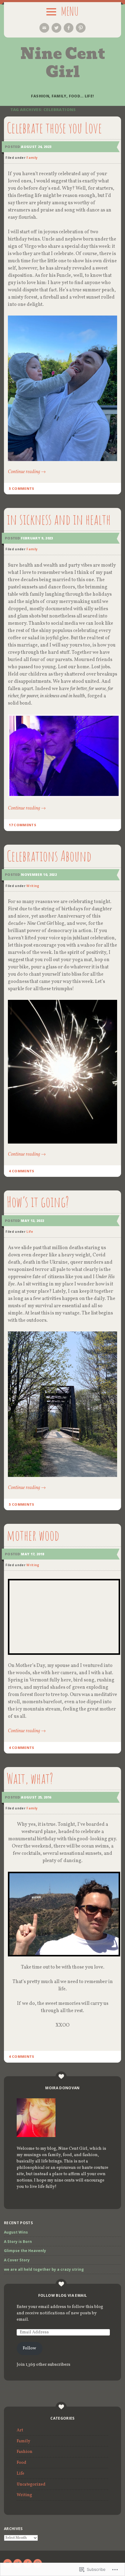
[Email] (44, 28)
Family (32, 158)
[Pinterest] (81, 28)
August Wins (16, 2232)
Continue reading (27, 472)
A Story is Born (18, 2242)
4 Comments (21, 1171)
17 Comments (22, 825)
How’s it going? (38, 1202)
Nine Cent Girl (63, 63)
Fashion (25, 2452)
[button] (63, 388)
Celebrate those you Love (54, 128)
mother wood (33, 1535)
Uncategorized (31, 2484)
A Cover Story (17, 2260)
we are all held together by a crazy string (44, 2269)
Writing (33, 886)
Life (30, 1232)
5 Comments (21, 488)
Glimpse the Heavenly (25, 2251)
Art (20, 2430)
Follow (29, 2348)
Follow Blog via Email (63, 2295)
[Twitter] (56, 28)
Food (22, 2463)
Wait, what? (30, 1778)
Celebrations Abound (49, 856)
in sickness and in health (59, 519)
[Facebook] (69, 28)
